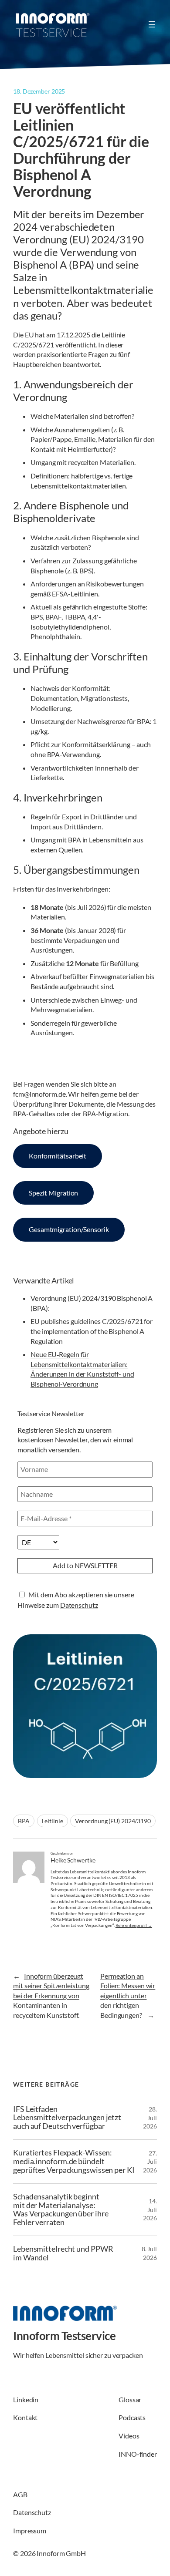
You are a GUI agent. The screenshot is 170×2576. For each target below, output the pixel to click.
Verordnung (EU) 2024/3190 (113, 1821)
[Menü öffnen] (152, 24)
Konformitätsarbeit (58, 1156)
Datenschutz (79, 1605)
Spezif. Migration (53, 1193)
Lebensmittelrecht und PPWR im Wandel (63, 2253)
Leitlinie (53, 1821)
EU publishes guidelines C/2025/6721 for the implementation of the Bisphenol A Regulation (92, 1331)
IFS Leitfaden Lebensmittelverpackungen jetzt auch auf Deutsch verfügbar (67, 2118)
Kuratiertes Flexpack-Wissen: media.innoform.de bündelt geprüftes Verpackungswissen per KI (74, 2162)
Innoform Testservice (64, 2336)
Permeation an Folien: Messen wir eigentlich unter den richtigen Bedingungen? (128, 1995)
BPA (24, 1821)
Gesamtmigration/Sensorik (69, 1229)
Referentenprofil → (134, 1925)
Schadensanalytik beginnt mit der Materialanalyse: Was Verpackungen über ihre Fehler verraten (61, 2210)
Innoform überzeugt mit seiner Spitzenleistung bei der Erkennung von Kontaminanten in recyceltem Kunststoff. (51, 1995)
